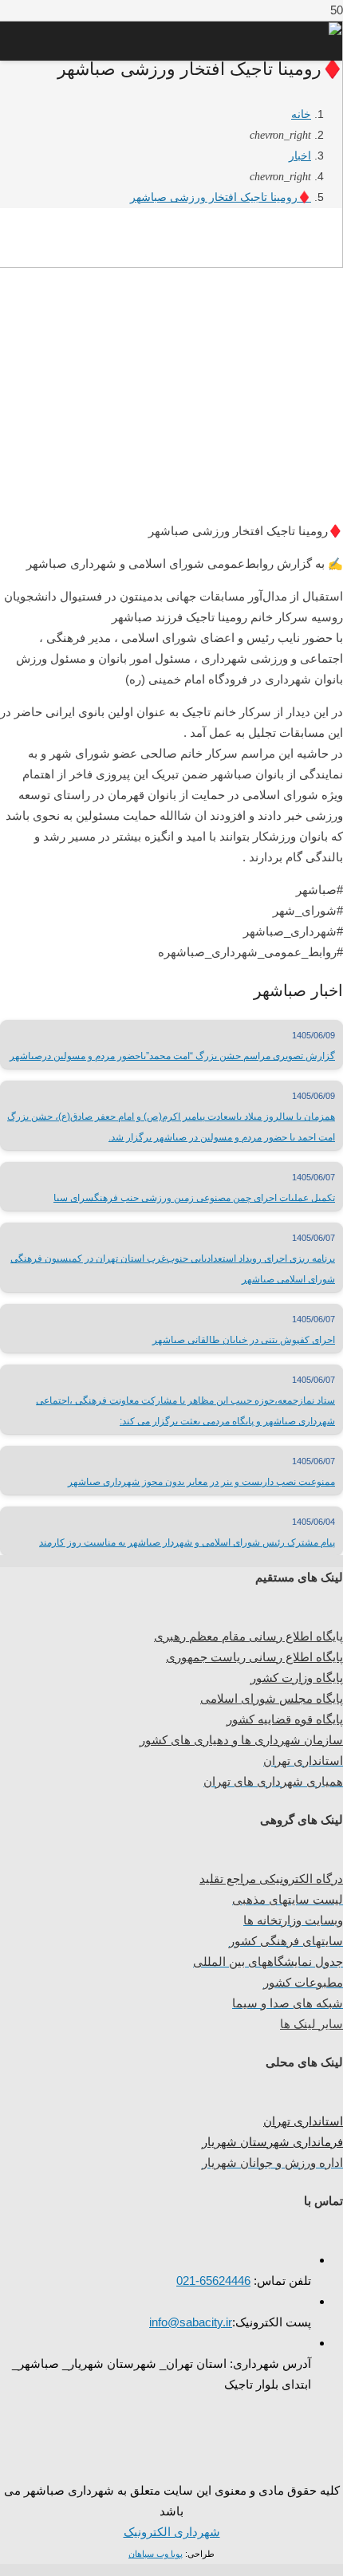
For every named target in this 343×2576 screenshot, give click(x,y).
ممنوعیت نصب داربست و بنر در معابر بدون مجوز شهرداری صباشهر (201, 1482)
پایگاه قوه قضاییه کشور (285, 1719)
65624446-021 (213, 2281)
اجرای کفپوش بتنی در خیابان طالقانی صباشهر (244, 1340)
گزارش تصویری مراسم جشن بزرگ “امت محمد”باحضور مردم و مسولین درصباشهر (172, 1056)
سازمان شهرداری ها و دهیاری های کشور (241, 1740)
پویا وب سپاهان (156, 2554)
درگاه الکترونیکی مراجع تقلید (271, 1879)
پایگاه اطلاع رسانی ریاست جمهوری (254, 1657)
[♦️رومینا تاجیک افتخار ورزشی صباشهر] (171, 494)
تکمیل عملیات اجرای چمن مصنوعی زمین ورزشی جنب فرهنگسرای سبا (194, 1198)
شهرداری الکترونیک (172, 2532)
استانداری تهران (303, 2121)
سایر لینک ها (311, 2024)
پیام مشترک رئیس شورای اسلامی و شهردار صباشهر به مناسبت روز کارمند (187, 1542)
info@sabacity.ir (191, 2322)
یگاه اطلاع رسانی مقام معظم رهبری (245, 1636)
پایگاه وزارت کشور (297, 1678)
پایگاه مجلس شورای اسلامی (272, 1698)
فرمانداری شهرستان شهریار (272, 2142)
